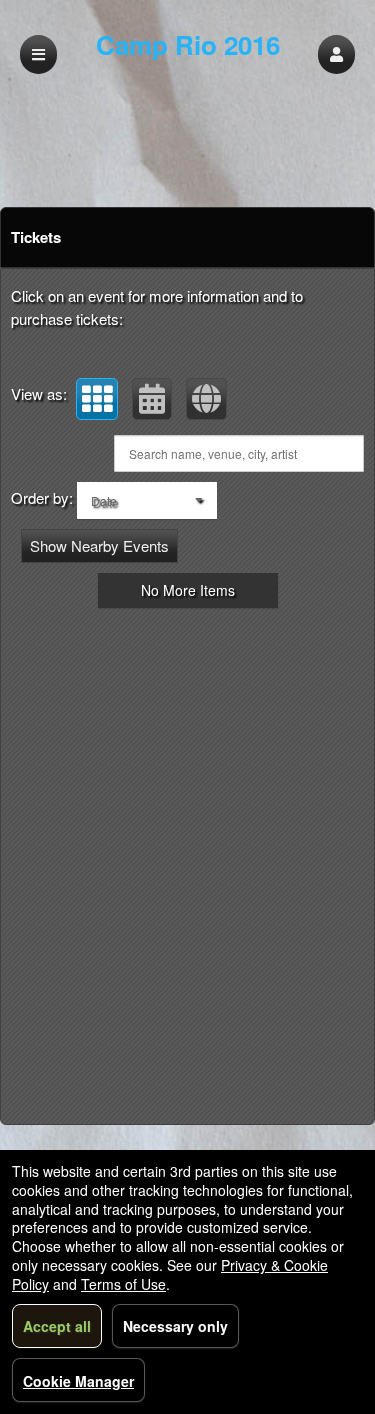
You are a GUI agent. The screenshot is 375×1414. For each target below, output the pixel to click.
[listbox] (147, 500)
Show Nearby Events (99, 545)
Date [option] (104, 500)
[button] (336, 54)
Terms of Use (123, 1284)
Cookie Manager (78, 1381)
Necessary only (175, 1326)
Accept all (57, 1326)
